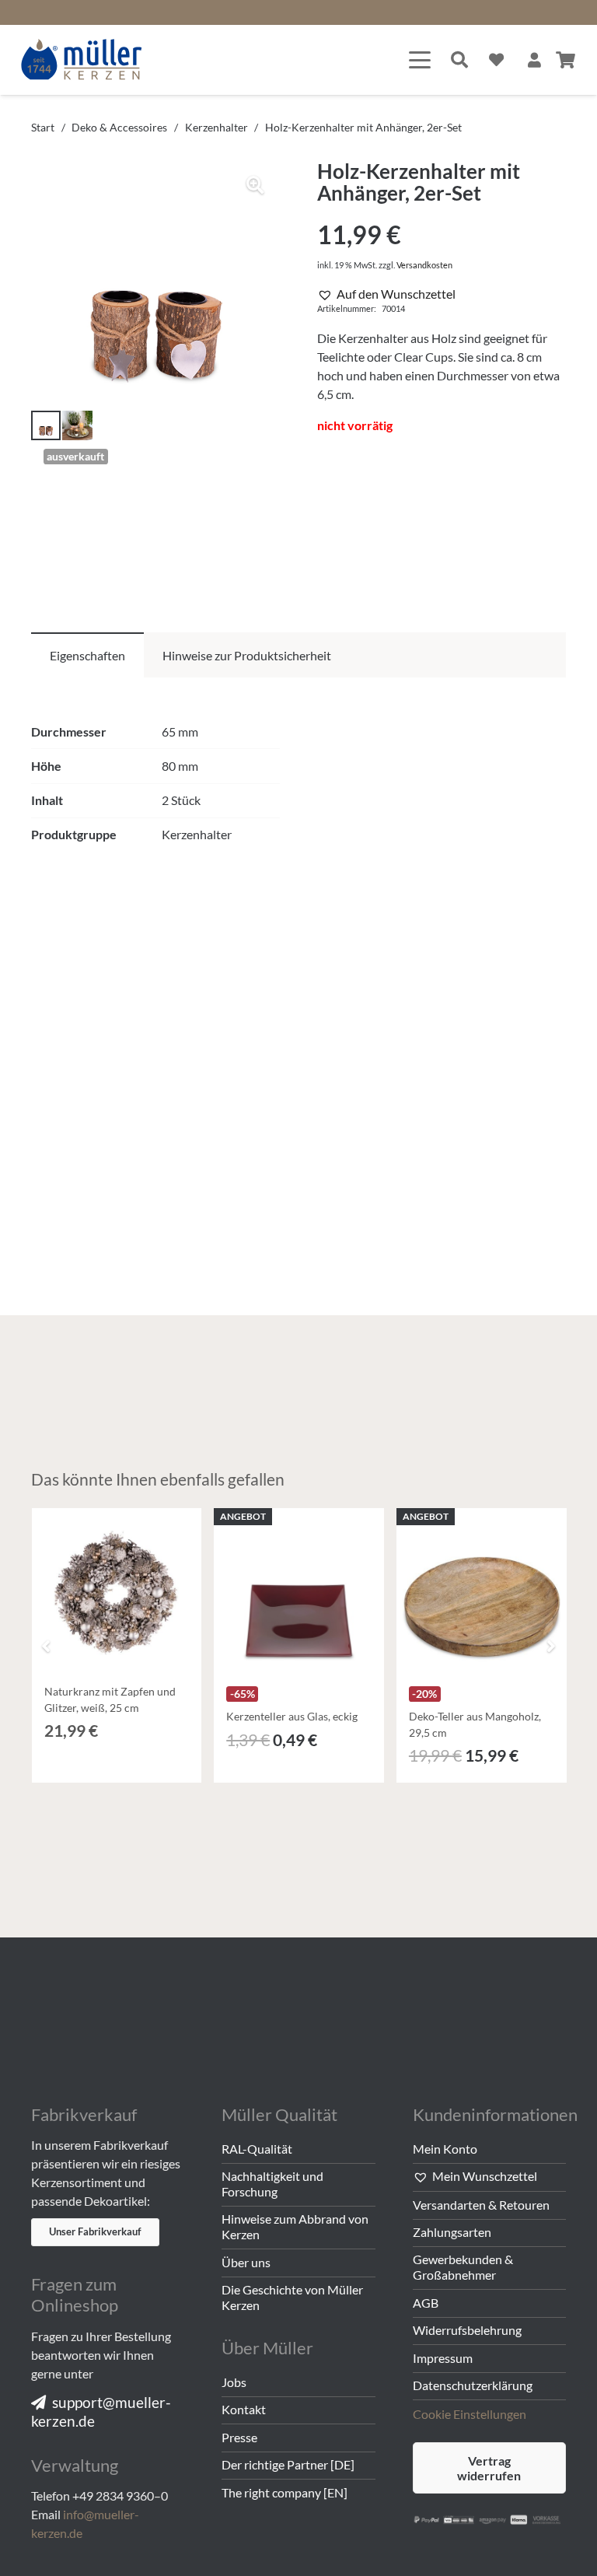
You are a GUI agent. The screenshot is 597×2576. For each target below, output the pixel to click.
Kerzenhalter (216, 127)
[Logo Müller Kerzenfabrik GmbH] (82, 60)
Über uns (246, 2262)
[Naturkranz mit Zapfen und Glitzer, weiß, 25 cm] (117, 1593)
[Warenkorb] (566, 60)
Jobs (234, 2382)
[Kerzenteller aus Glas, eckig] (299, 1593)
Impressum (443, 2358)
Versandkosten (424, 265)
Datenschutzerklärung (473, 2385)
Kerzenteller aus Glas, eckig (292, 1716)
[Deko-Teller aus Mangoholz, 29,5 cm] (482, 1593)
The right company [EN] (285, 2492)
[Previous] (47, 1646)
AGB (426, 2303)
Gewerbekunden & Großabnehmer (463, 2267)
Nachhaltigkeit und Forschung (272, 2184)
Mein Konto (445, 2149)
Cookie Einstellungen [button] (470, 2414)
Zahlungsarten (452, 2232)
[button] (420, 60)
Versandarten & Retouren (481, 2205)
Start (43, 127)
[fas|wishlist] (496, 59)
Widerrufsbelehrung (467, 2330)
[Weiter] (550, 1646)
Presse (239, 2437)
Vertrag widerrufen (489, 2468)
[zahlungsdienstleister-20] (489, 2522)
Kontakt (244, 2409)
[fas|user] (534, 59)
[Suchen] (459, 60)
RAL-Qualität (257, 2149)
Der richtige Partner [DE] (288, 2464)
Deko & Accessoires (119, 127)
